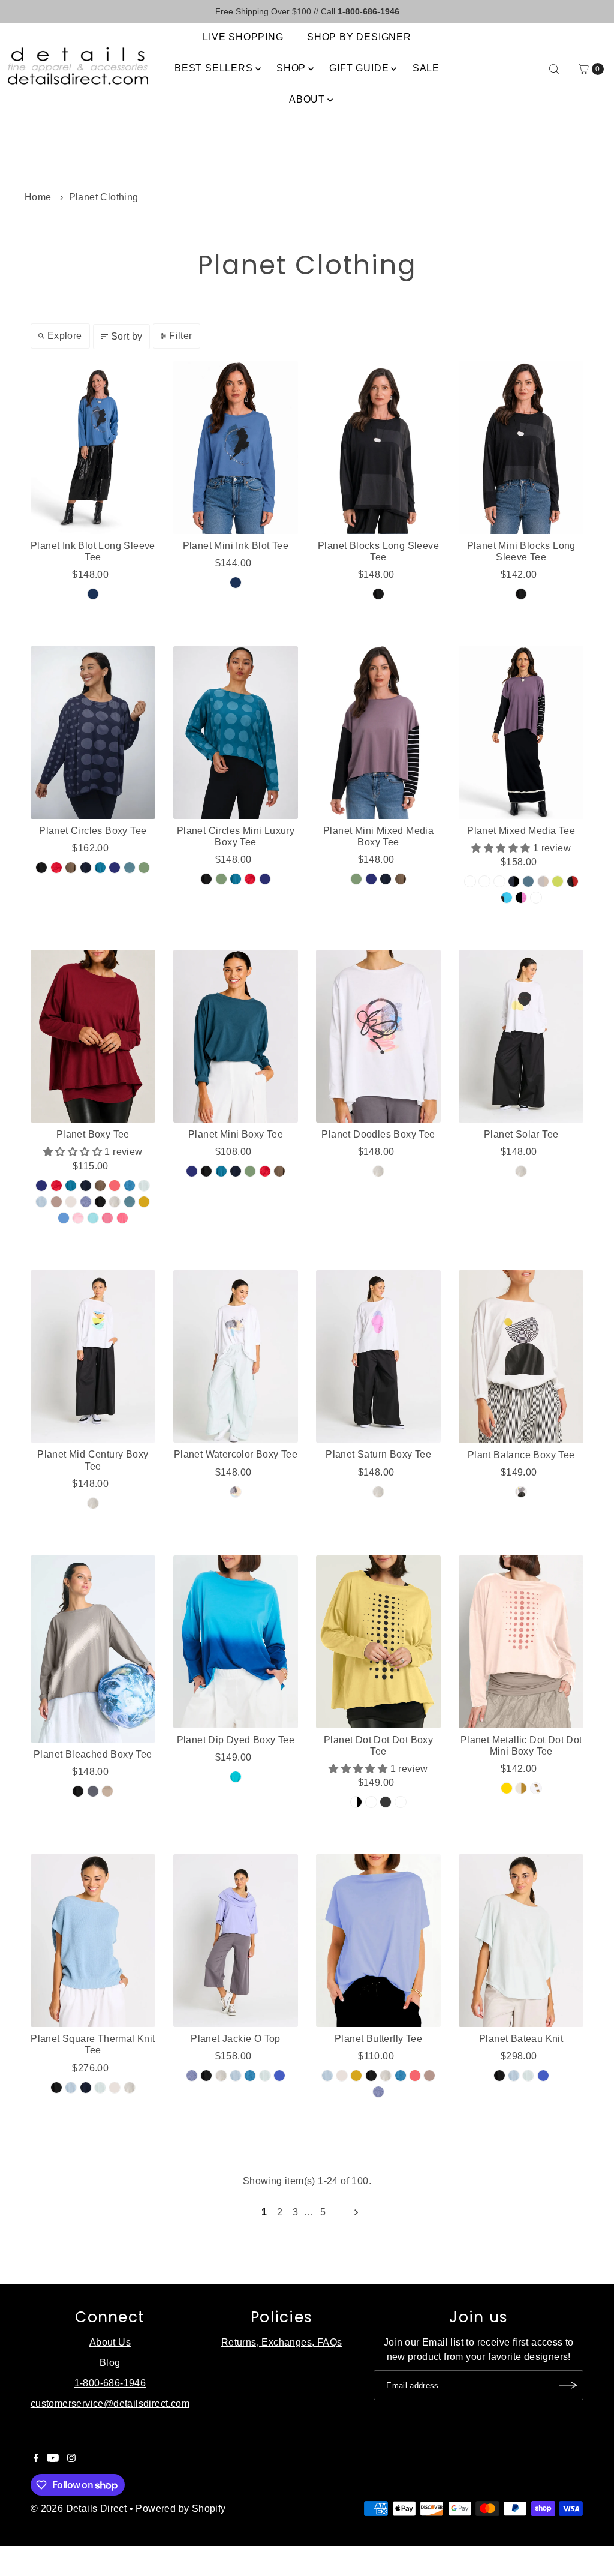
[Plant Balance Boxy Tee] (521, 1357)
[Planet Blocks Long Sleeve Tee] (378, 448)
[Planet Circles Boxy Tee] (93, 733)
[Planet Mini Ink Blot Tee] (236, 448)
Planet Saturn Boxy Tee (378, 1454)
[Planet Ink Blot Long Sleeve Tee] (93, 448)
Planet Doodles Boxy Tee (378, 1134)
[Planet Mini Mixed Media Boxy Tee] (378, 733)
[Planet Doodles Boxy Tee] (378, 1036)
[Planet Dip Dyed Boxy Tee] (236, 1642)
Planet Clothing (104, 197)
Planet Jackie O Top (236, 2039)
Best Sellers (214, 68)
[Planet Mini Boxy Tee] (236, 1036)
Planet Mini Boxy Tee (236, 1134)
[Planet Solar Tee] (521, 1036)
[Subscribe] (568, 2385)
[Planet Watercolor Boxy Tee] (236, 1357)
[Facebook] (36, 2459)
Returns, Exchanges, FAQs (282, 2342)
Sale (426, 68)
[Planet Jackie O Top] (236, 1941)
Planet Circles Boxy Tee (93, 831)
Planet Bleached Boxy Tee (93, 1754)
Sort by (127, 336)
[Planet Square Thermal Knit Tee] (93, 1941)
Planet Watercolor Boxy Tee (236, 1454)
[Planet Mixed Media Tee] (521, 733)
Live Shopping (243, 37)
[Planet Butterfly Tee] (378, 1941)
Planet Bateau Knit (521, 2039)
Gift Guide (359, 68)
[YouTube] (53, 2459)
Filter (180, 336)
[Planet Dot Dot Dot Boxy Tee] (378, 1642)
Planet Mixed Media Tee (521, 831)
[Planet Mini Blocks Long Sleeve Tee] (521, 448)
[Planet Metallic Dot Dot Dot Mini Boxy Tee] (521, 1642)
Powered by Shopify (180, 2508)
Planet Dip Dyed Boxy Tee (236, 1740)
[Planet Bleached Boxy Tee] (93, 1649)
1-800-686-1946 (110, 2383)
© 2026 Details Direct (79, 2508)
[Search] (554, 69)
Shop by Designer (359, 37)
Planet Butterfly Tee (378, 2039)
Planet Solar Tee (521, 1134)
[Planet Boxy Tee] (93, 1036)
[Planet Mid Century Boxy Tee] (93, 1357)
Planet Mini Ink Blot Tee (236, 546)
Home (38, 197)
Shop (291, 68)
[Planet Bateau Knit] (521, 1941)
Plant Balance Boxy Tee (521, 1455)
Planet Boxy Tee (93, 1134)
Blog (110, 2363)
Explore (65, 336)
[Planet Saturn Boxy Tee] (378, 1357)
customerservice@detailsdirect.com (110, 2403)
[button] (502, 848)
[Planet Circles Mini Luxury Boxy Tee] (236, 733)
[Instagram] (71, 2459)
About (307, 99)
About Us (110, 2342)
